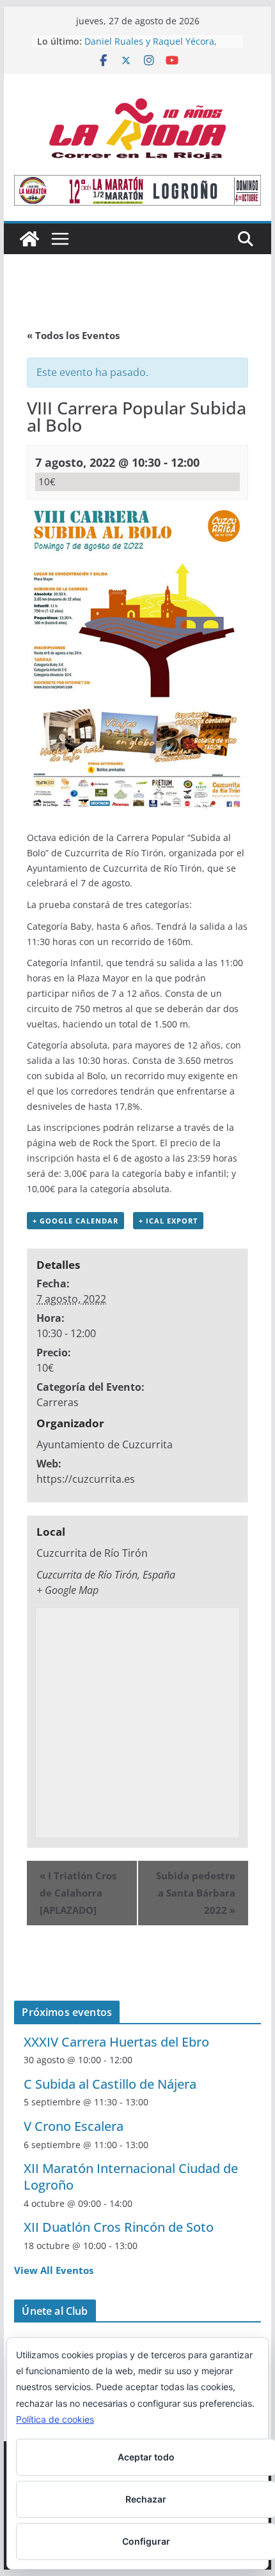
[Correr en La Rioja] (29, 239)
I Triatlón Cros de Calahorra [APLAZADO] (78, 1893)
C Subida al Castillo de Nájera (110, 2084)
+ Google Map (67, 1590)
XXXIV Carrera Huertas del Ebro (116, 2042)
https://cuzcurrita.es (86, 1479)
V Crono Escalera (74, 2126)
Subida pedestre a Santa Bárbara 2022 (196, 1893)
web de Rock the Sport (107, 1143)
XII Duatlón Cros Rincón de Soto (119, 2227)
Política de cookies (55, 2419)
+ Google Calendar (75, 1221)
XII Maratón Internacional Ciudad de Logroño (131, 2177)
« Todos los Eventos (73, 335)
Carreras (58, 1402)
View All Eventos (54, 2270)
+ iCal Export (168, 1221)
